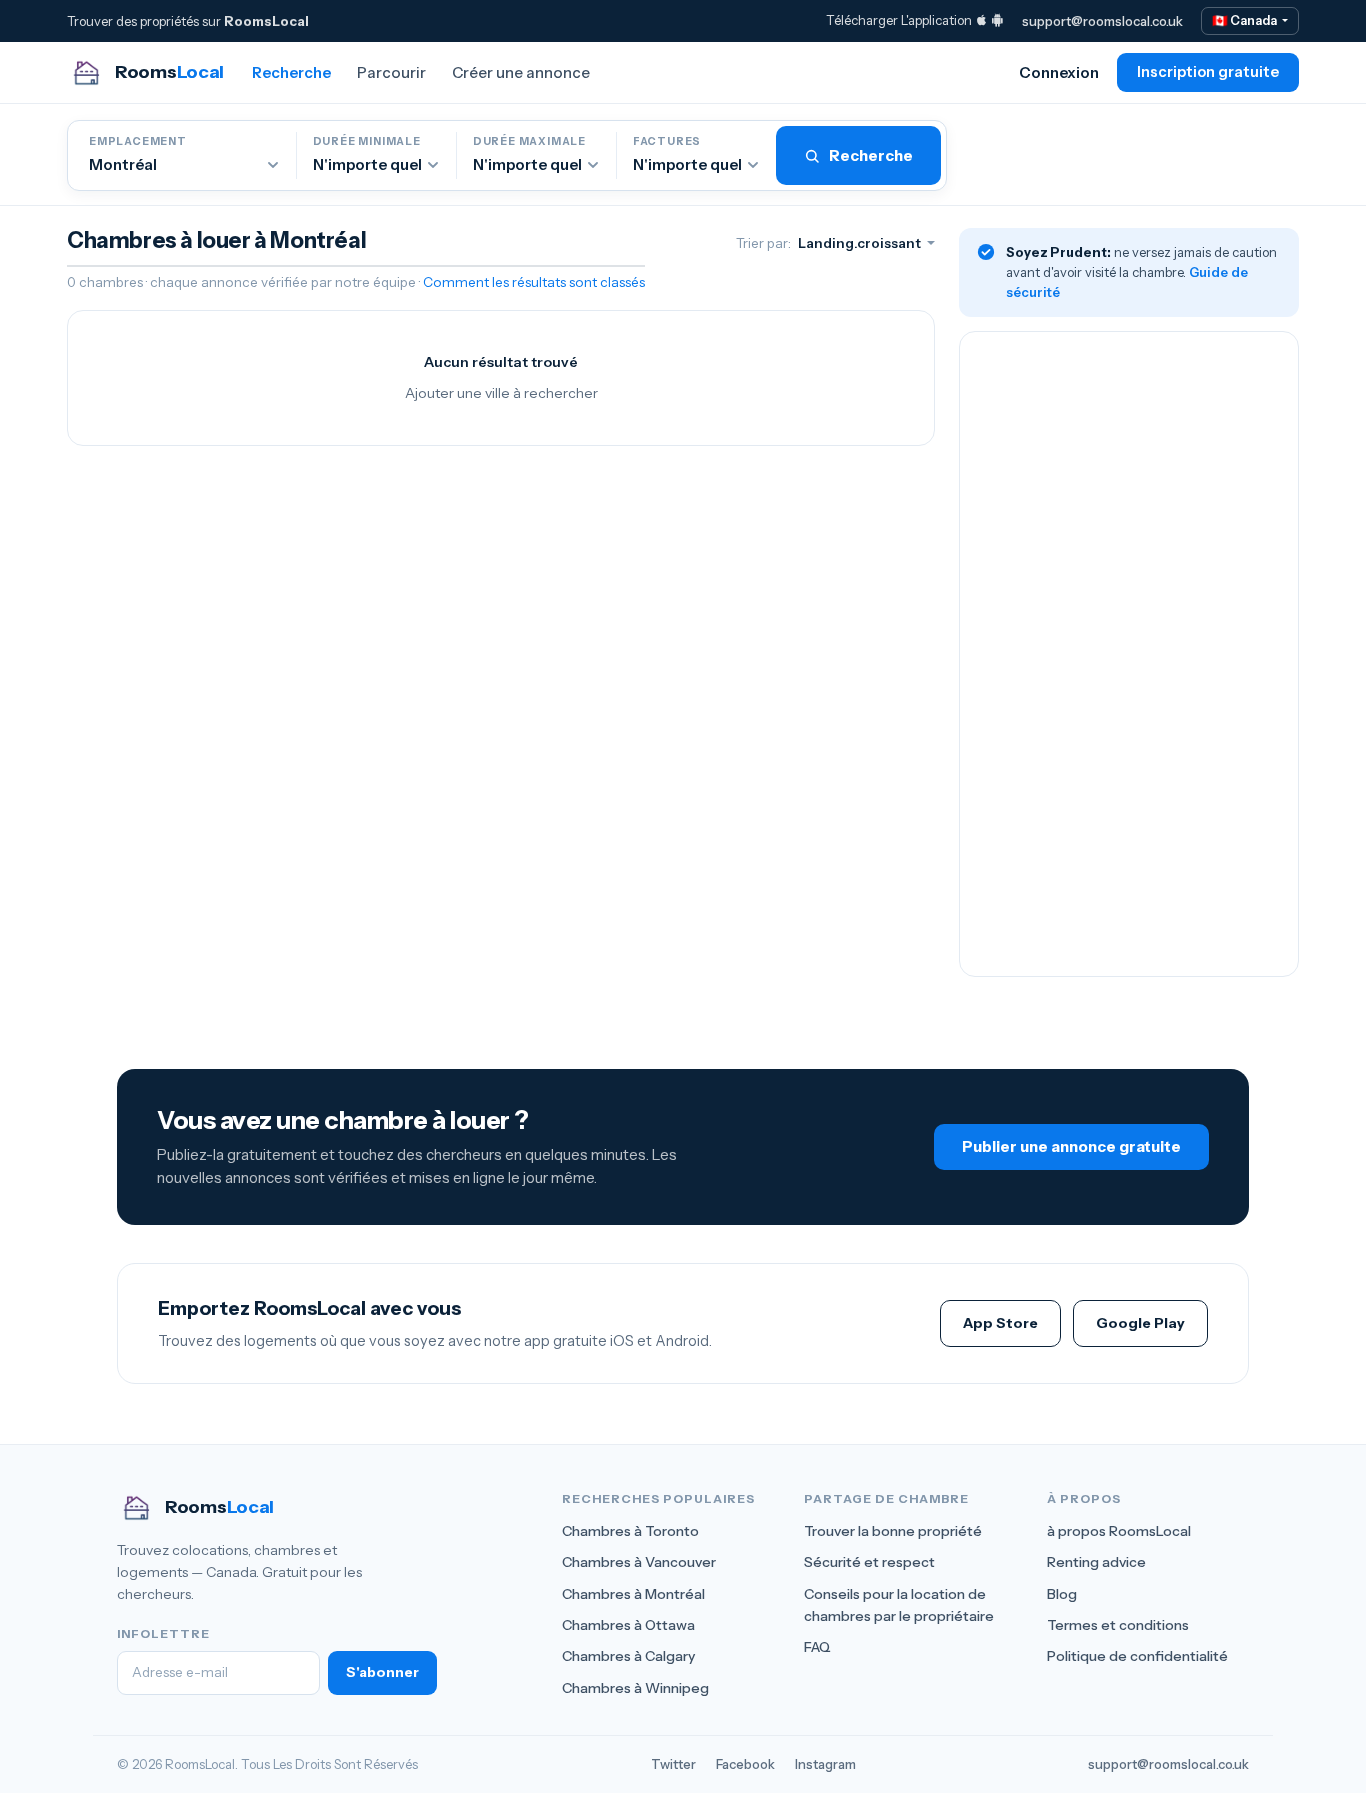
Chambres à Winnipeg (635, 1688)
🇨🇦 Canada (1245, 20)
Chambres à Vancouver (639, 1562)
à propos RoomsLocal (1119, 1531)
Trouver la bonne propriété (893, 1531)
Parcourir (391, 72)
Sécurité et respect (869, 1562)
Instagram (825, 1764)
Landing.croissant (861, 243)
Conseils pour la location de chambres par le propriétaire (899, 1605)
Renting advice (1096, 1562)
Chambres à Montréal (633, 1594)
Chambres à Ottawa (628, 1625)
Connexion (1059, 72)
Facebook (745, 1764)
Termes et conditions (1118, 1625)
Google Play (1140, 1323)
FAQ (817, 1647)
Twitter (673, 1764)
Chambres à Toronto (630, 1531)
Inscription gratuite (1208, 72)
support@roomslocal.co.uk (1102, 21)
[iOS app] (981, 20)
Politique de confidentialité (1137, 1656)
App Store (1000, 1323)
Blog (1062, 1594)
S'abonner (382, 1672)
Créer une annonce (521, 72)
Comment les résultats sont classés (534, 282)
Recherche (291, 72)
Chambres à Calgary (628, 1656)
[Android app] (997, 20)
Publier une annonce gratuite (1071, 1146)
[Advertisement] (1129, 654)
